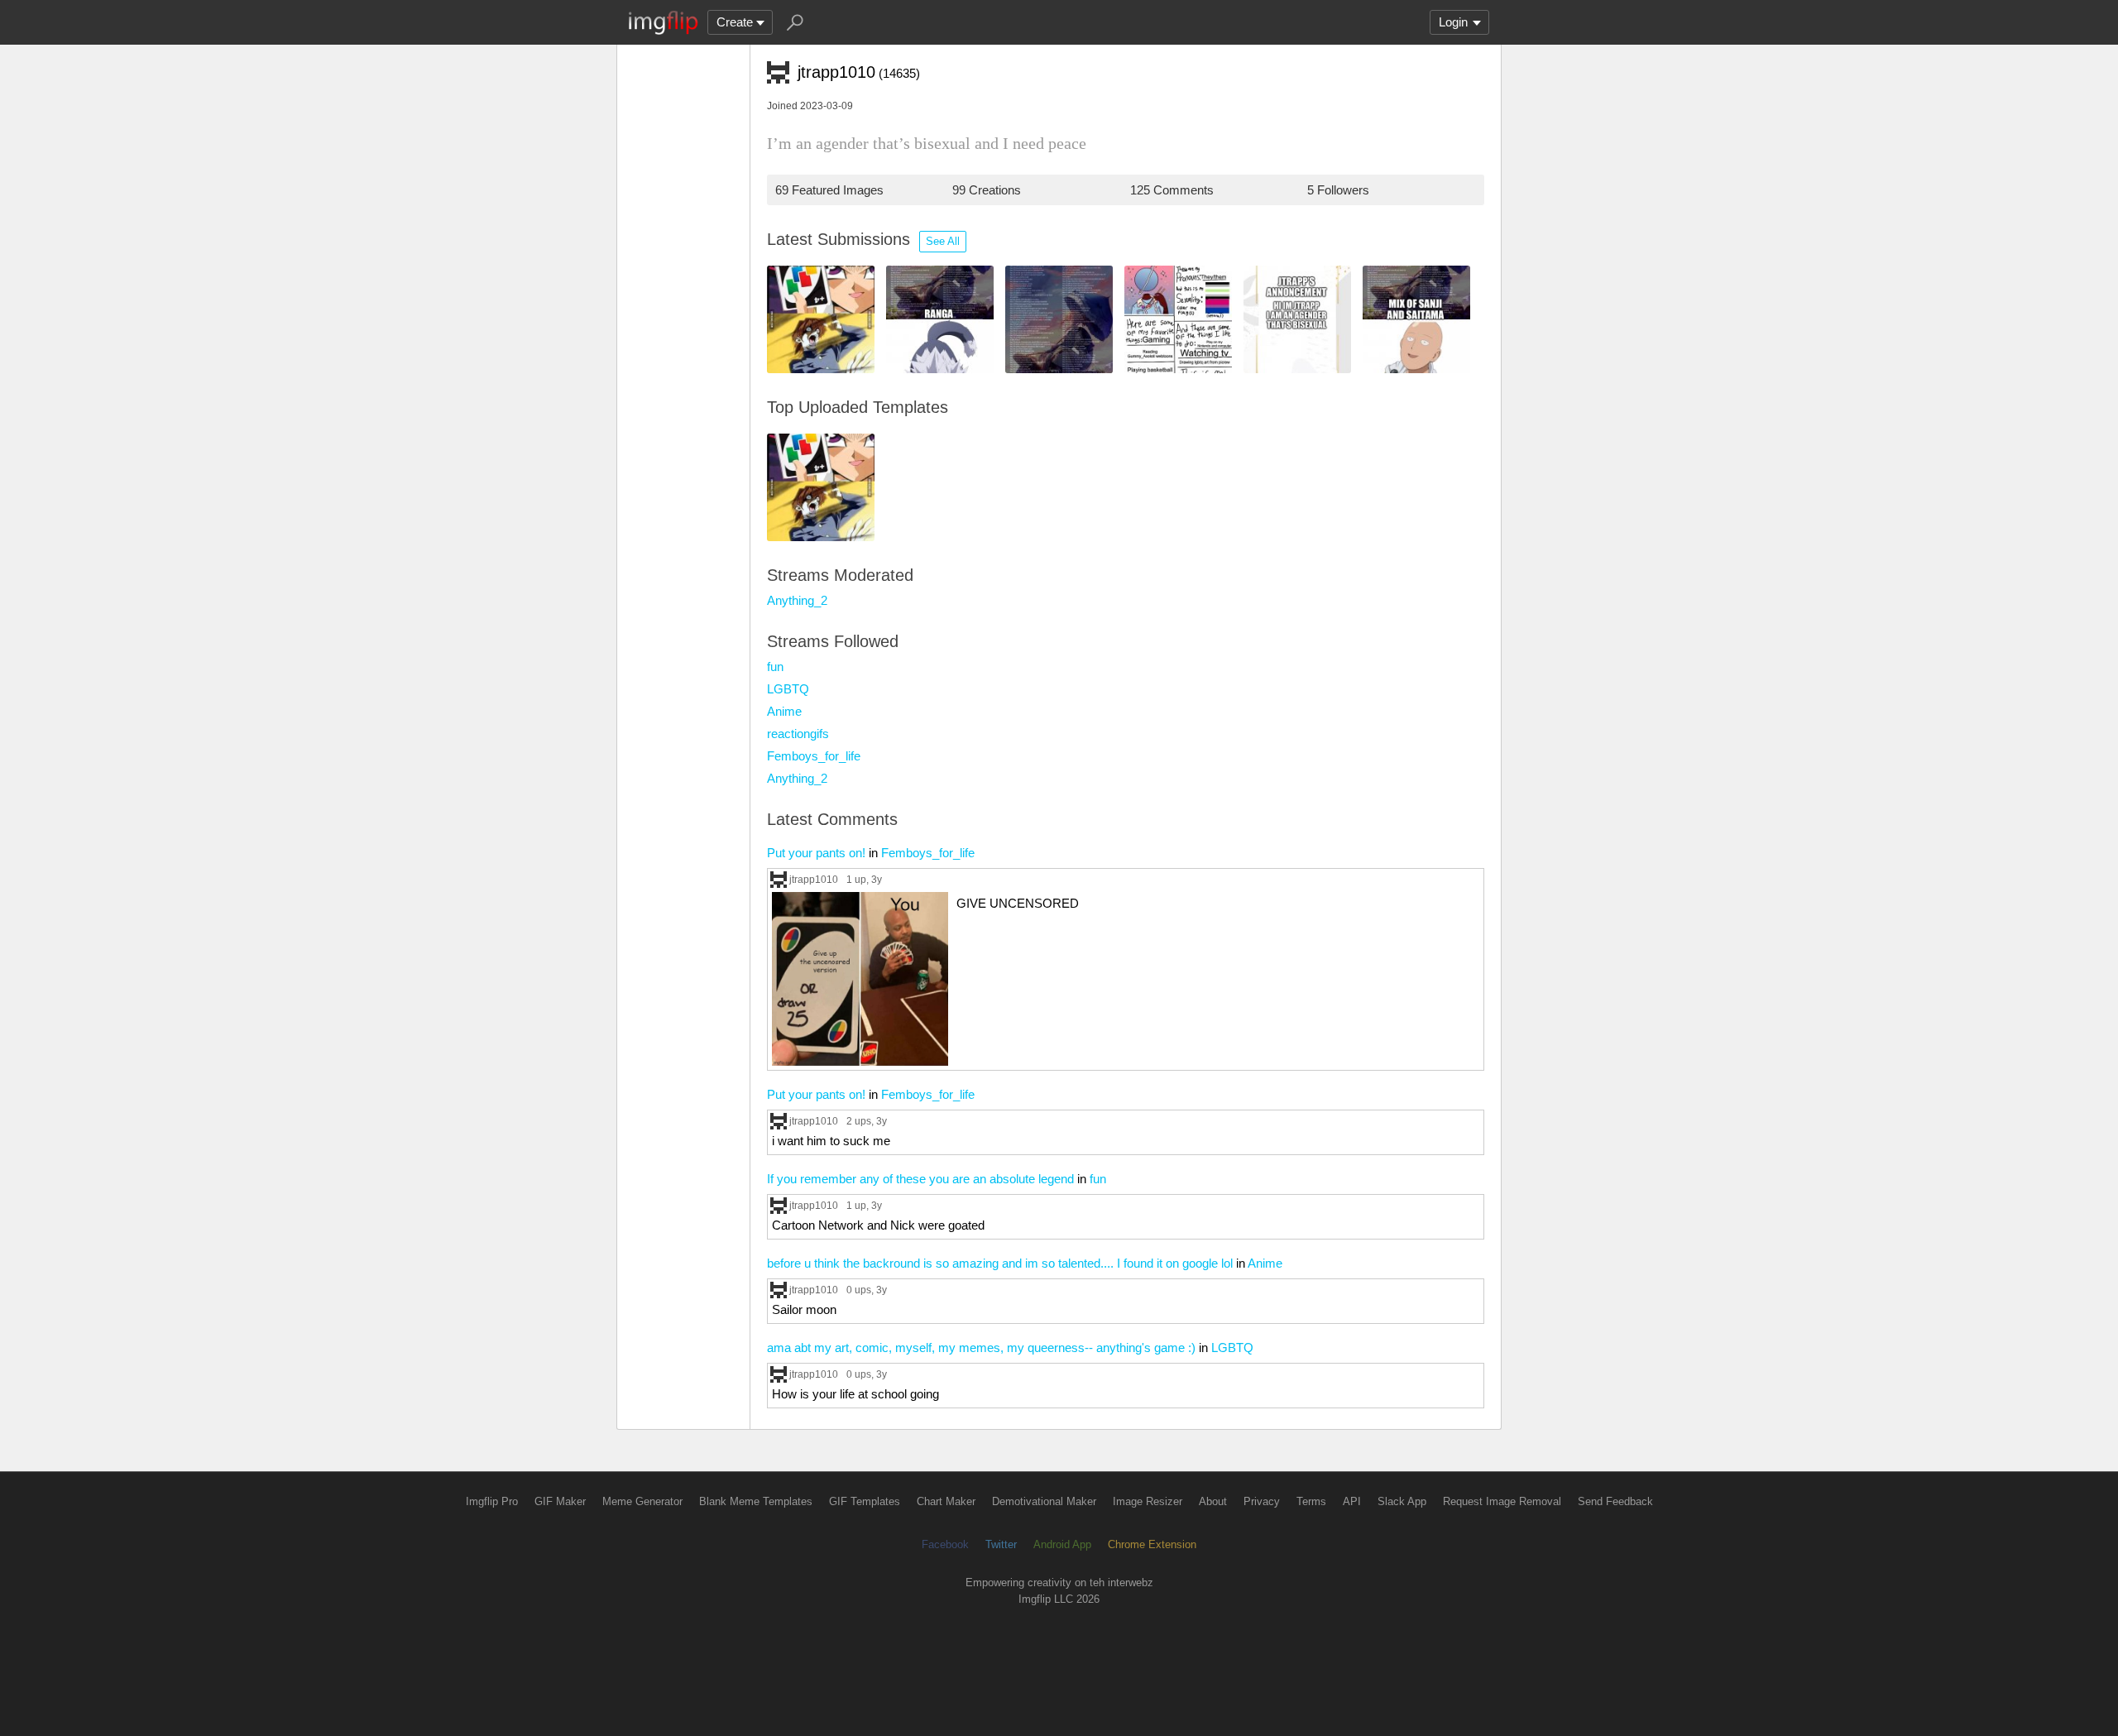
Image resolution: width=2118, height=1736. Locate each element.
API (1352, 1501)
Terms (1311, 1501)
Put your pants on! (816, 853)
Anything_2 (797, 600)
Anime (784, 711)
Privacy (1262, 1501)
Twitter (1001, 1544)
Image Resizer (1148, 1501)
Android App (1062, 1544)
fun (775, 667)
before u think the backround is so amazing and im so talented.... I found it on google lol (1000, 1263)
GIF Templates (865, 1501)
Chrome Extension (1152, 1544)
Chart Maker (946, 1501)
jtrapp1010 (814, 879)
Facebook (945, 1544)
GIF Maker (560, 1501)
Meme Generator (642, 1501)
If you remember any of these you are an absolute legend (920, 1179)
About (1213, 1501)
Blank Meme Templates (756, 1501)
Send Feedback (1615, 1501)
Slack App (1402, 1501)
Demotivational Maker (1044, 1501)
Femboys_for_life (814, 756)
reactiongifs (798, 734)
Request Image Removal (1502, 1501)
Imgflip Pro (492, 1501)
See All (943, 241)
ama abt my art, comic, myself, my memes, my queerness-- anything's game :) (981, 1348)
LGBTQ (788, 689)
